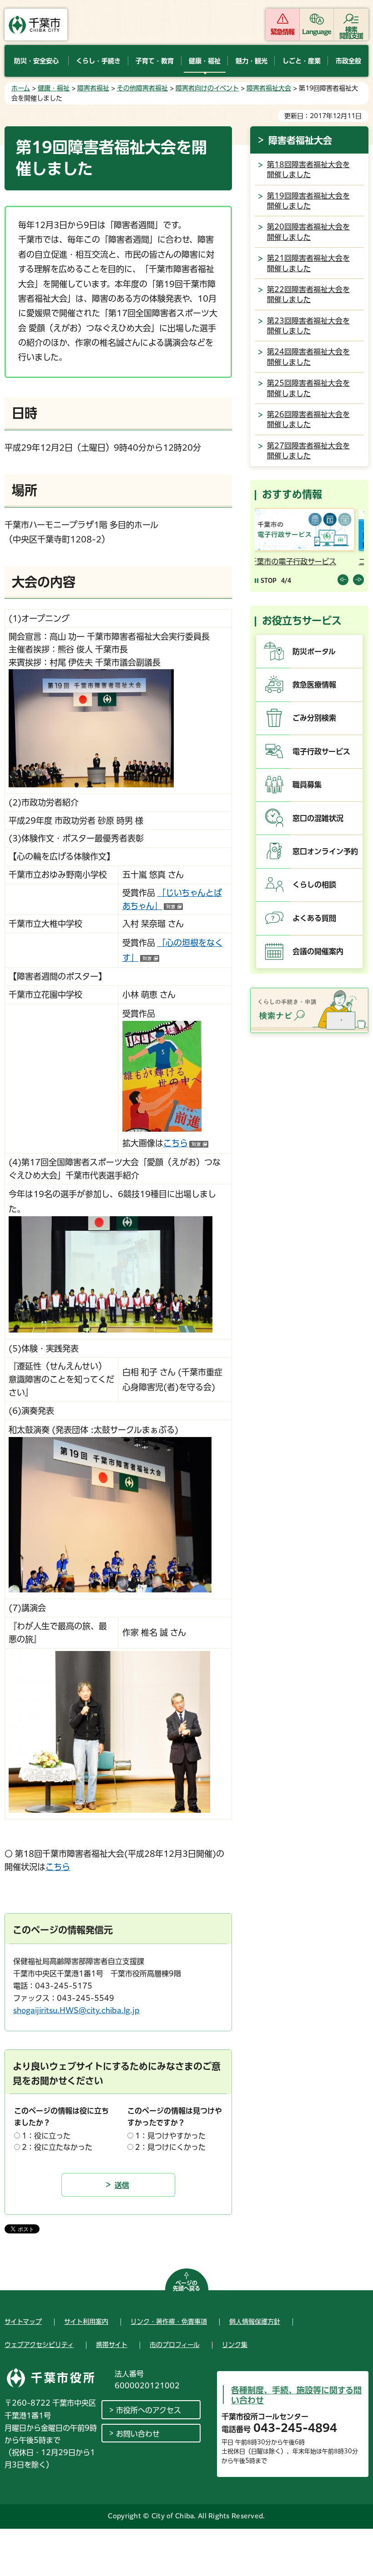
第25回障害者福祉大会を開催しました (308, 388)
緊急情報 (282, 32)
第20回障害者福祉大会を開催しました (308, 232)
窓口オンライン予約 (325, 851)
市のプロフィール (175, 2345)
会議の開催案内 (318, 951)
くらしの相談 (314, 885)
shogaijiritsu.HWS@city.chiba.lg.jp (76, 2010)
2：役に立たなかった (57, 2147)
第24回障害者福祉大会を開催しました (308, 357)
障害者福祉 (93, 88)
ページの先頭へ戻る (186, 2286)
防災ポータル (314, 651)
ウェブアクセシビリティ (39, 2345)
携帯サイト (112, 2345)
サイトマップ (23, 2322)
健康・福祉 (54, 88)
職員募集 (307, 785)
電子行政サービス (321, 751)
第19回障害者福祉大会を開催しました (308, 201)
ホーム (21, 88)
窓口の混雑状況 (318, 818)
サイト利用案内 (86, 2322)
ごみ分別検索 (314, 718)
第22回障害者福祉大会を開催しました (308, 294)
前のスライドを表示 (343, 580)
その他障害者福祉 (142, 88)
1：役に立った (46, 2136)
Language (317, 32)
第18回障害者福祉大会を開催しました (308, 169)
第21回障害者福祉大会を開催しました (308, 263)
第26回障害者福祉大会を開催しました (308, 419)
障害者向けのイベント (207, 88)
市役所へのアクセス (149, 2410)
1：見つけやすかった (170, 2136)
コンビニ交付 (278, 562)
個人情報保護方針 (255, 2322)
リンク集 (235, 2345)
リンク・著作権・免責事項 (169, 2322)
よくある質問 (314, 918)
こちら (186, 1143)
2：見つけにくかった (170, 2147)
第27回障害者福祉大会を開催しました (308, 451)
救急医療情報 (314, 685)
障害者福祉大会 (269, 88)
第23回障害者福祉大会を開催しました (308, 326)
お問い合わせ (138, 2434)
